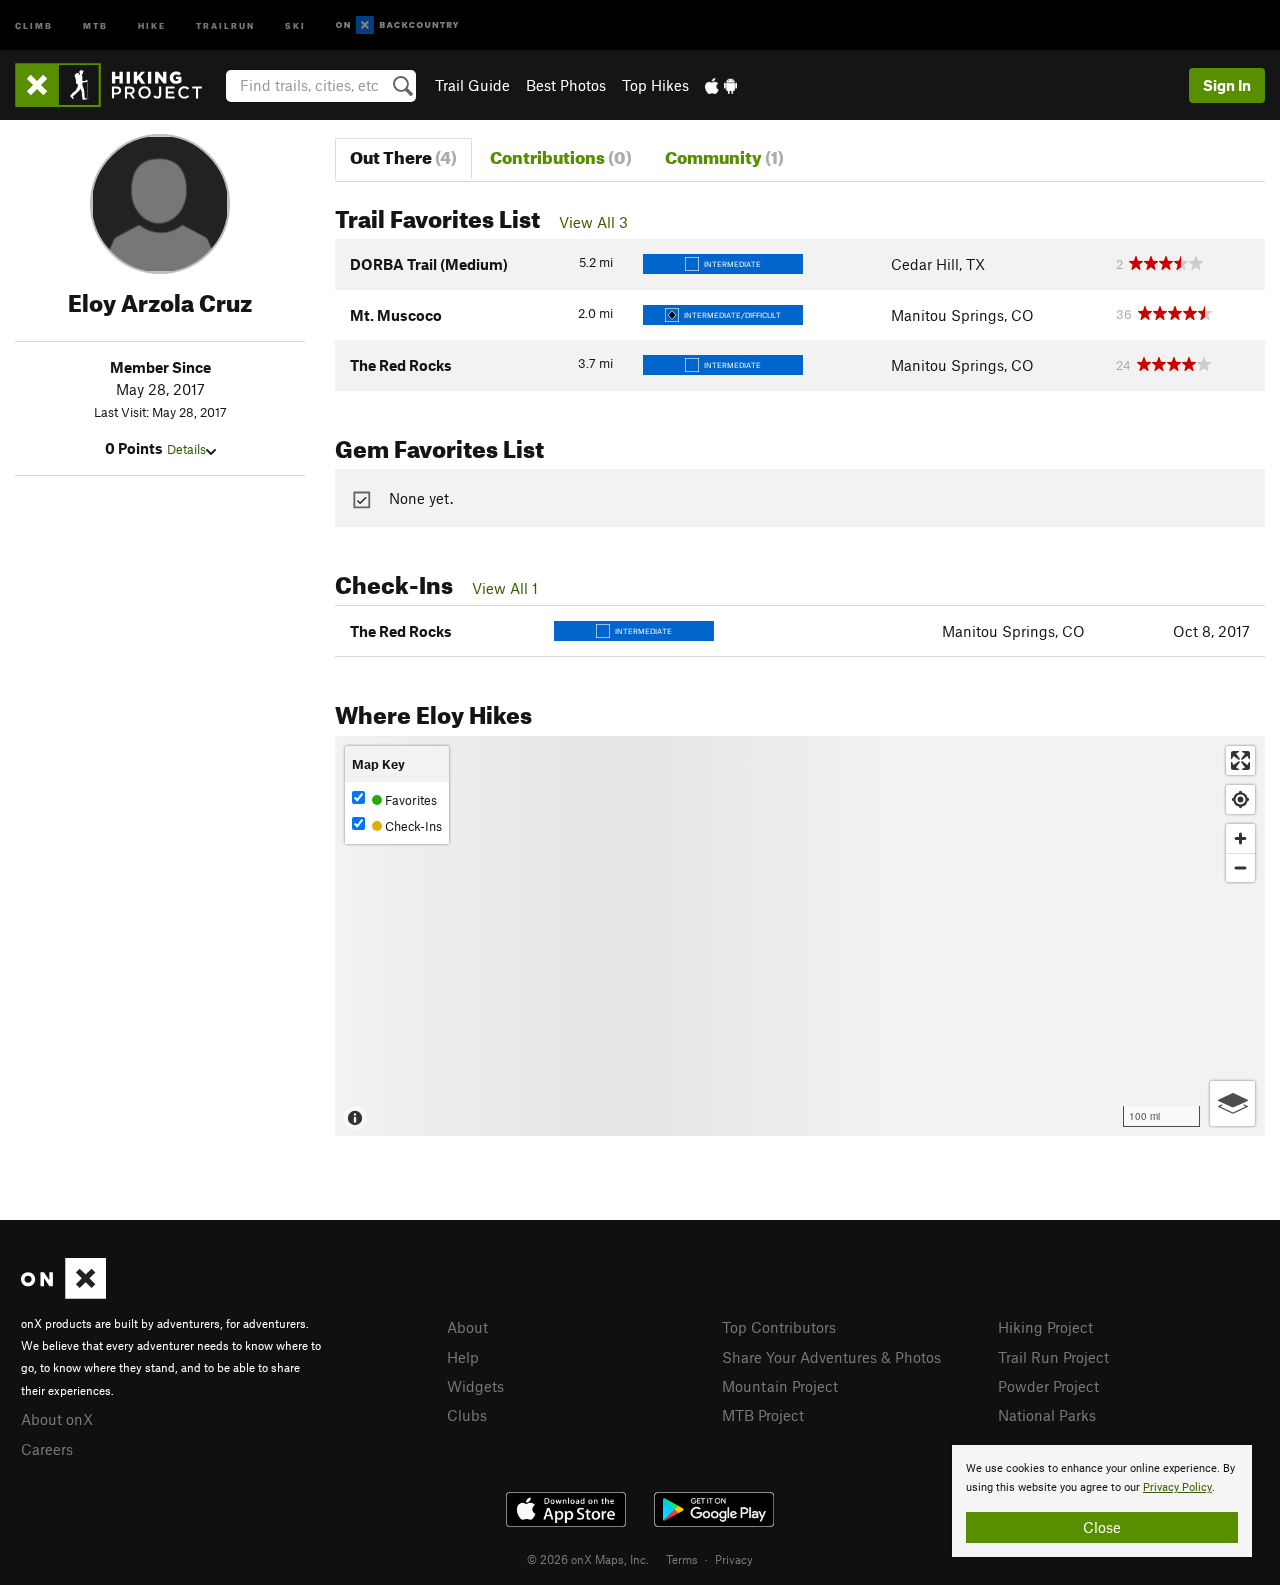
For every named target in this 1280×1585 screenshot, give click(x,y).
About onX (57, 1419)
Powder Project (1048, 1386)
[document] (1102, 1501)
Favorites (409, 800)
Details (186, 449)
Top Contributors (779, 1327)
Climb (34, 24)
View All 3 (593, 222)
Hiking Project (1045, 1327)
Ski (295, 24)
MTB (95, 24)
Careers (47, 1449)
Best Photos (566, 85)
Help (463, 1357)
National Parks (1047, 1415)
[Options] (1232, 1103)
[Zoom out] (1240, 867)
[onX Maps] (63, 1293)
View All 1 (505, 588)
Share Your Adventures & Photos (831, 1357)
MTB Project (763, 1415)
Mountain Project (780, 1386)
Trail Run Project (1053, 1357)
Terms (682, 1559)
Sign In (1227, 85)
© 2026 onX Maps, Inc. (588, 1559)
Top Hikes (655, 85)
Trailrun (225, 24)
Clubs (467, 1415)
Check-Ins (412, 826)
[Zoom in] (1240, 838)
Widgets (475, 1386)
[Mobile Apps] (721, 85)
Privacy (734, 1559)
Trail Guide (472, 85)
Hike (152, 24)
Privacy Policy (1177, 1487)
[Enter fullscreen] (1240, 760)
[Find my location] (1240, 799)
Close (1102, 1527)
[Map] (800, 936)
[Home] (118, 85)
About (467, 1327)
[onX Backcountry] (397, 25)
